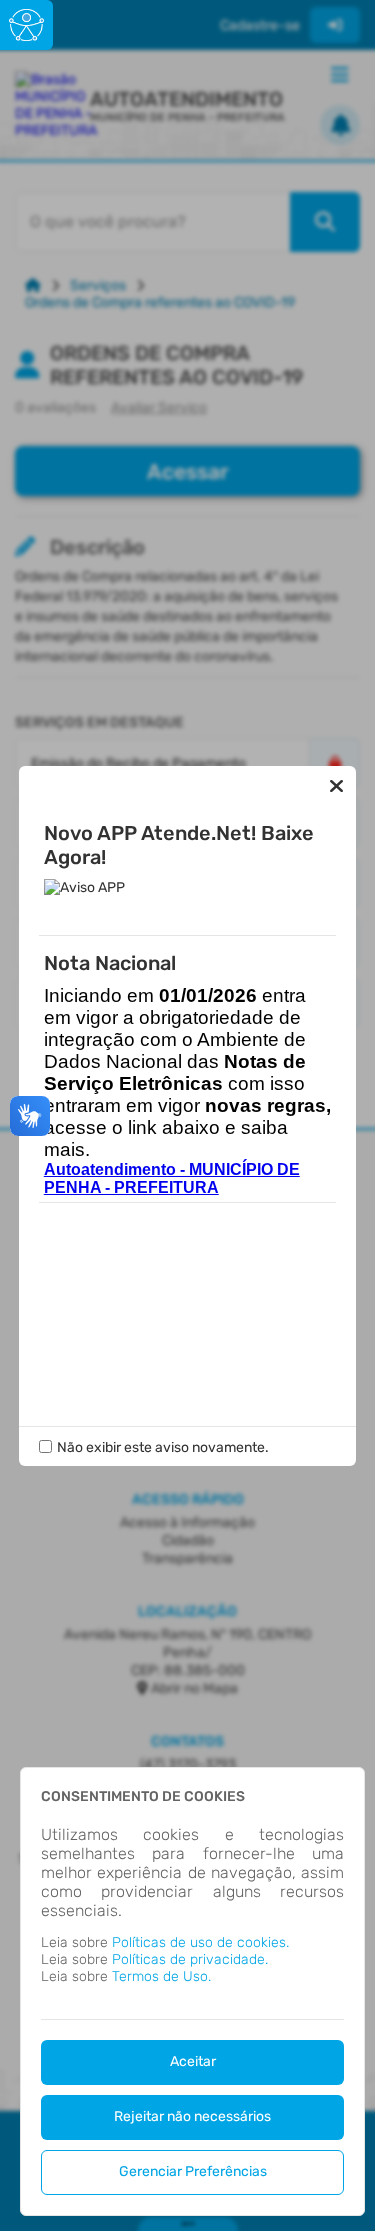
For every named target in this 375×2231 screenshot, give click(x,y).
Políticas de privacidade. (190, 1959)
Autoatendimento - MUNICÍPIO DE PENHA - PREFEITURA (172, 1178)
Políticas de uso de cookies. (200, 1942)
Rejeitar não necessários (192, 2116)
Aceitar (193, 2061)
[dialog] (192, 1991)
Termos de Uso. (161, 1976)
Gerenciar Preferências (193, 2171)
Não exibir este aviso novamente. (163, 1447)
